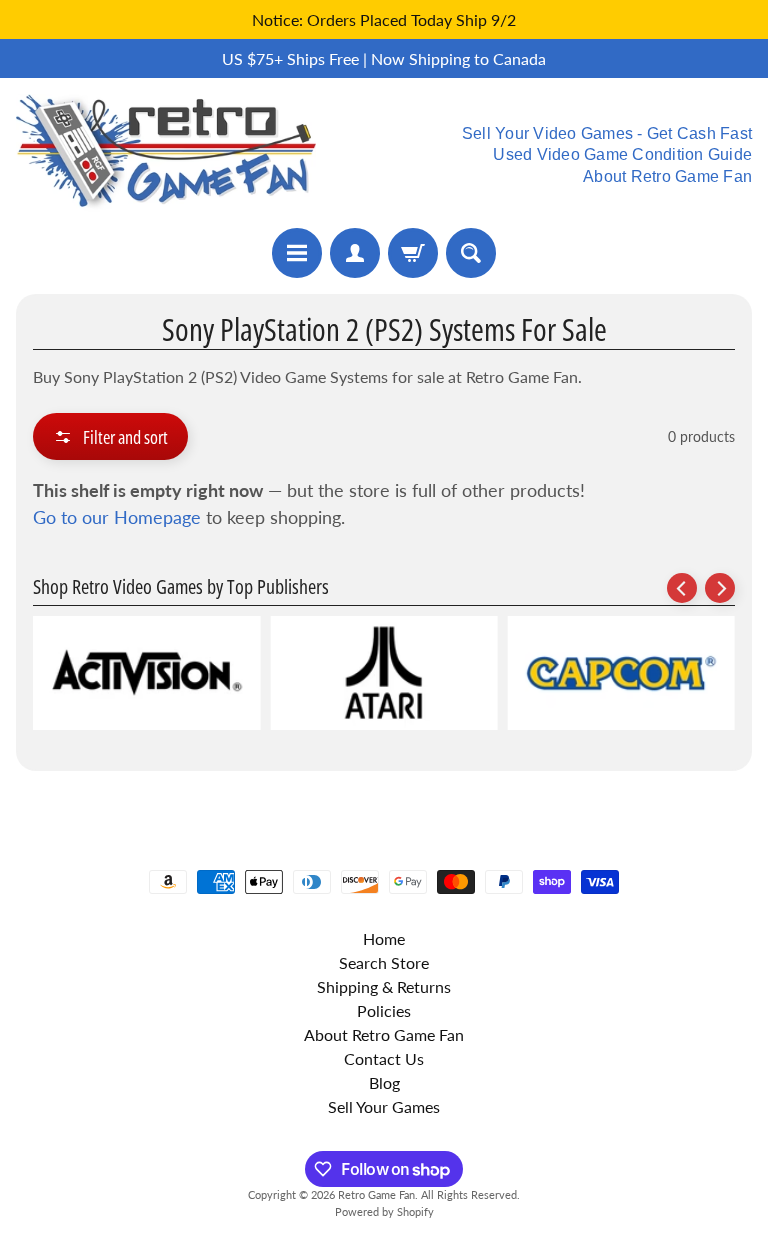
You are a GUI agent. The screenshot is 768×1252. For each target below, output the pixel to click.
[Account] (355, 253)
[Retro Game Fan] (166, 153)
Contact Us (384, 1058)
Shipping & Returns (384, 986)
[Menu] (297, 253)
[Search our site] (471, 253)
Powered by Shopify (384, 1211)
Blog (384, 1082)
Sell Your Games (384, 1106)
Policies (384, 1010)
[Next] (720, 588)
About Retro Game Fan (667, 177)
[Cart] (413, 253)
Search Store (384, 962)
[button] (110, 436)
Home (384, 938)
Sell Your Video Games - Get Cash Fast (607, 134)
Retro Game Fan (376, 1194)
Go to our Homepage (117, 517)
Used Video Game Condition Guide (622, 155)
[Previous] (682, 588)
